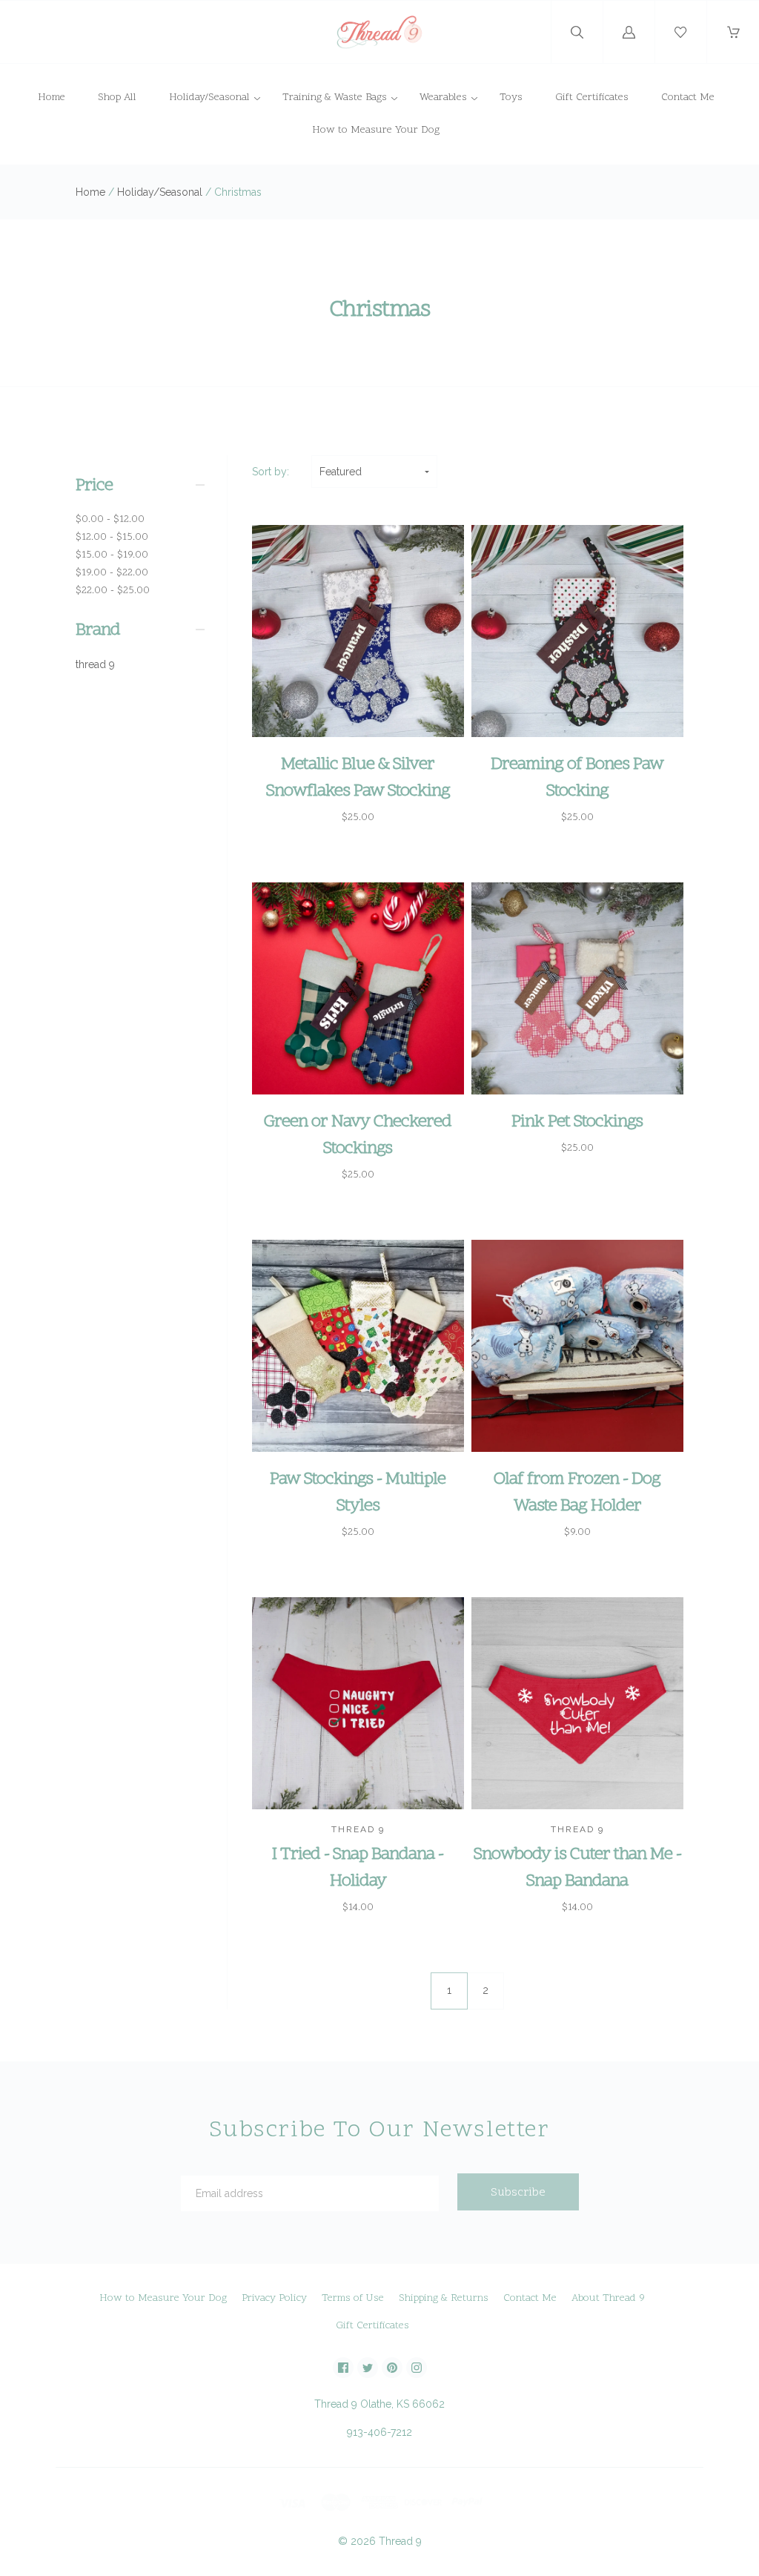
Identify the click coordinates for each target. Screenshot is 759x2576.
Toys (511, 98)
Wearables (443, 98)
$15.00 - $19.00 (112, 555)
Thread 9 (400, 2541)
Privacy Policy (274, 2298)
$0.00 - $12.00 (110, 519)
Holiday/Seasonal (209, 98)
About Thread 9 (608, 2298)
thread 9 (95, 664)
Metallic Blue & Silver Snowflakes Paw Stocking (358, 778)
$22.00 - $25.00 (113, 591)
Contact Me (688, 98)
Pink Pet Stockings (577, 1122)
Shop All (117, 98)
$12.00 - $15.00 (112, 537)
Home (52, 98)
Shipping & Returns (444, 2298)
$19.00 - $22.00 (112, 573)
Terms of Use (353, 2298)
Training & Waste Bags (335, 98)
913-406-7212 (379, 2432)
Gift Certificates (592, 98)
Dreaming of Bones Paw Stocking (577, 778)
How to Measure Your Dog (376, 130)
